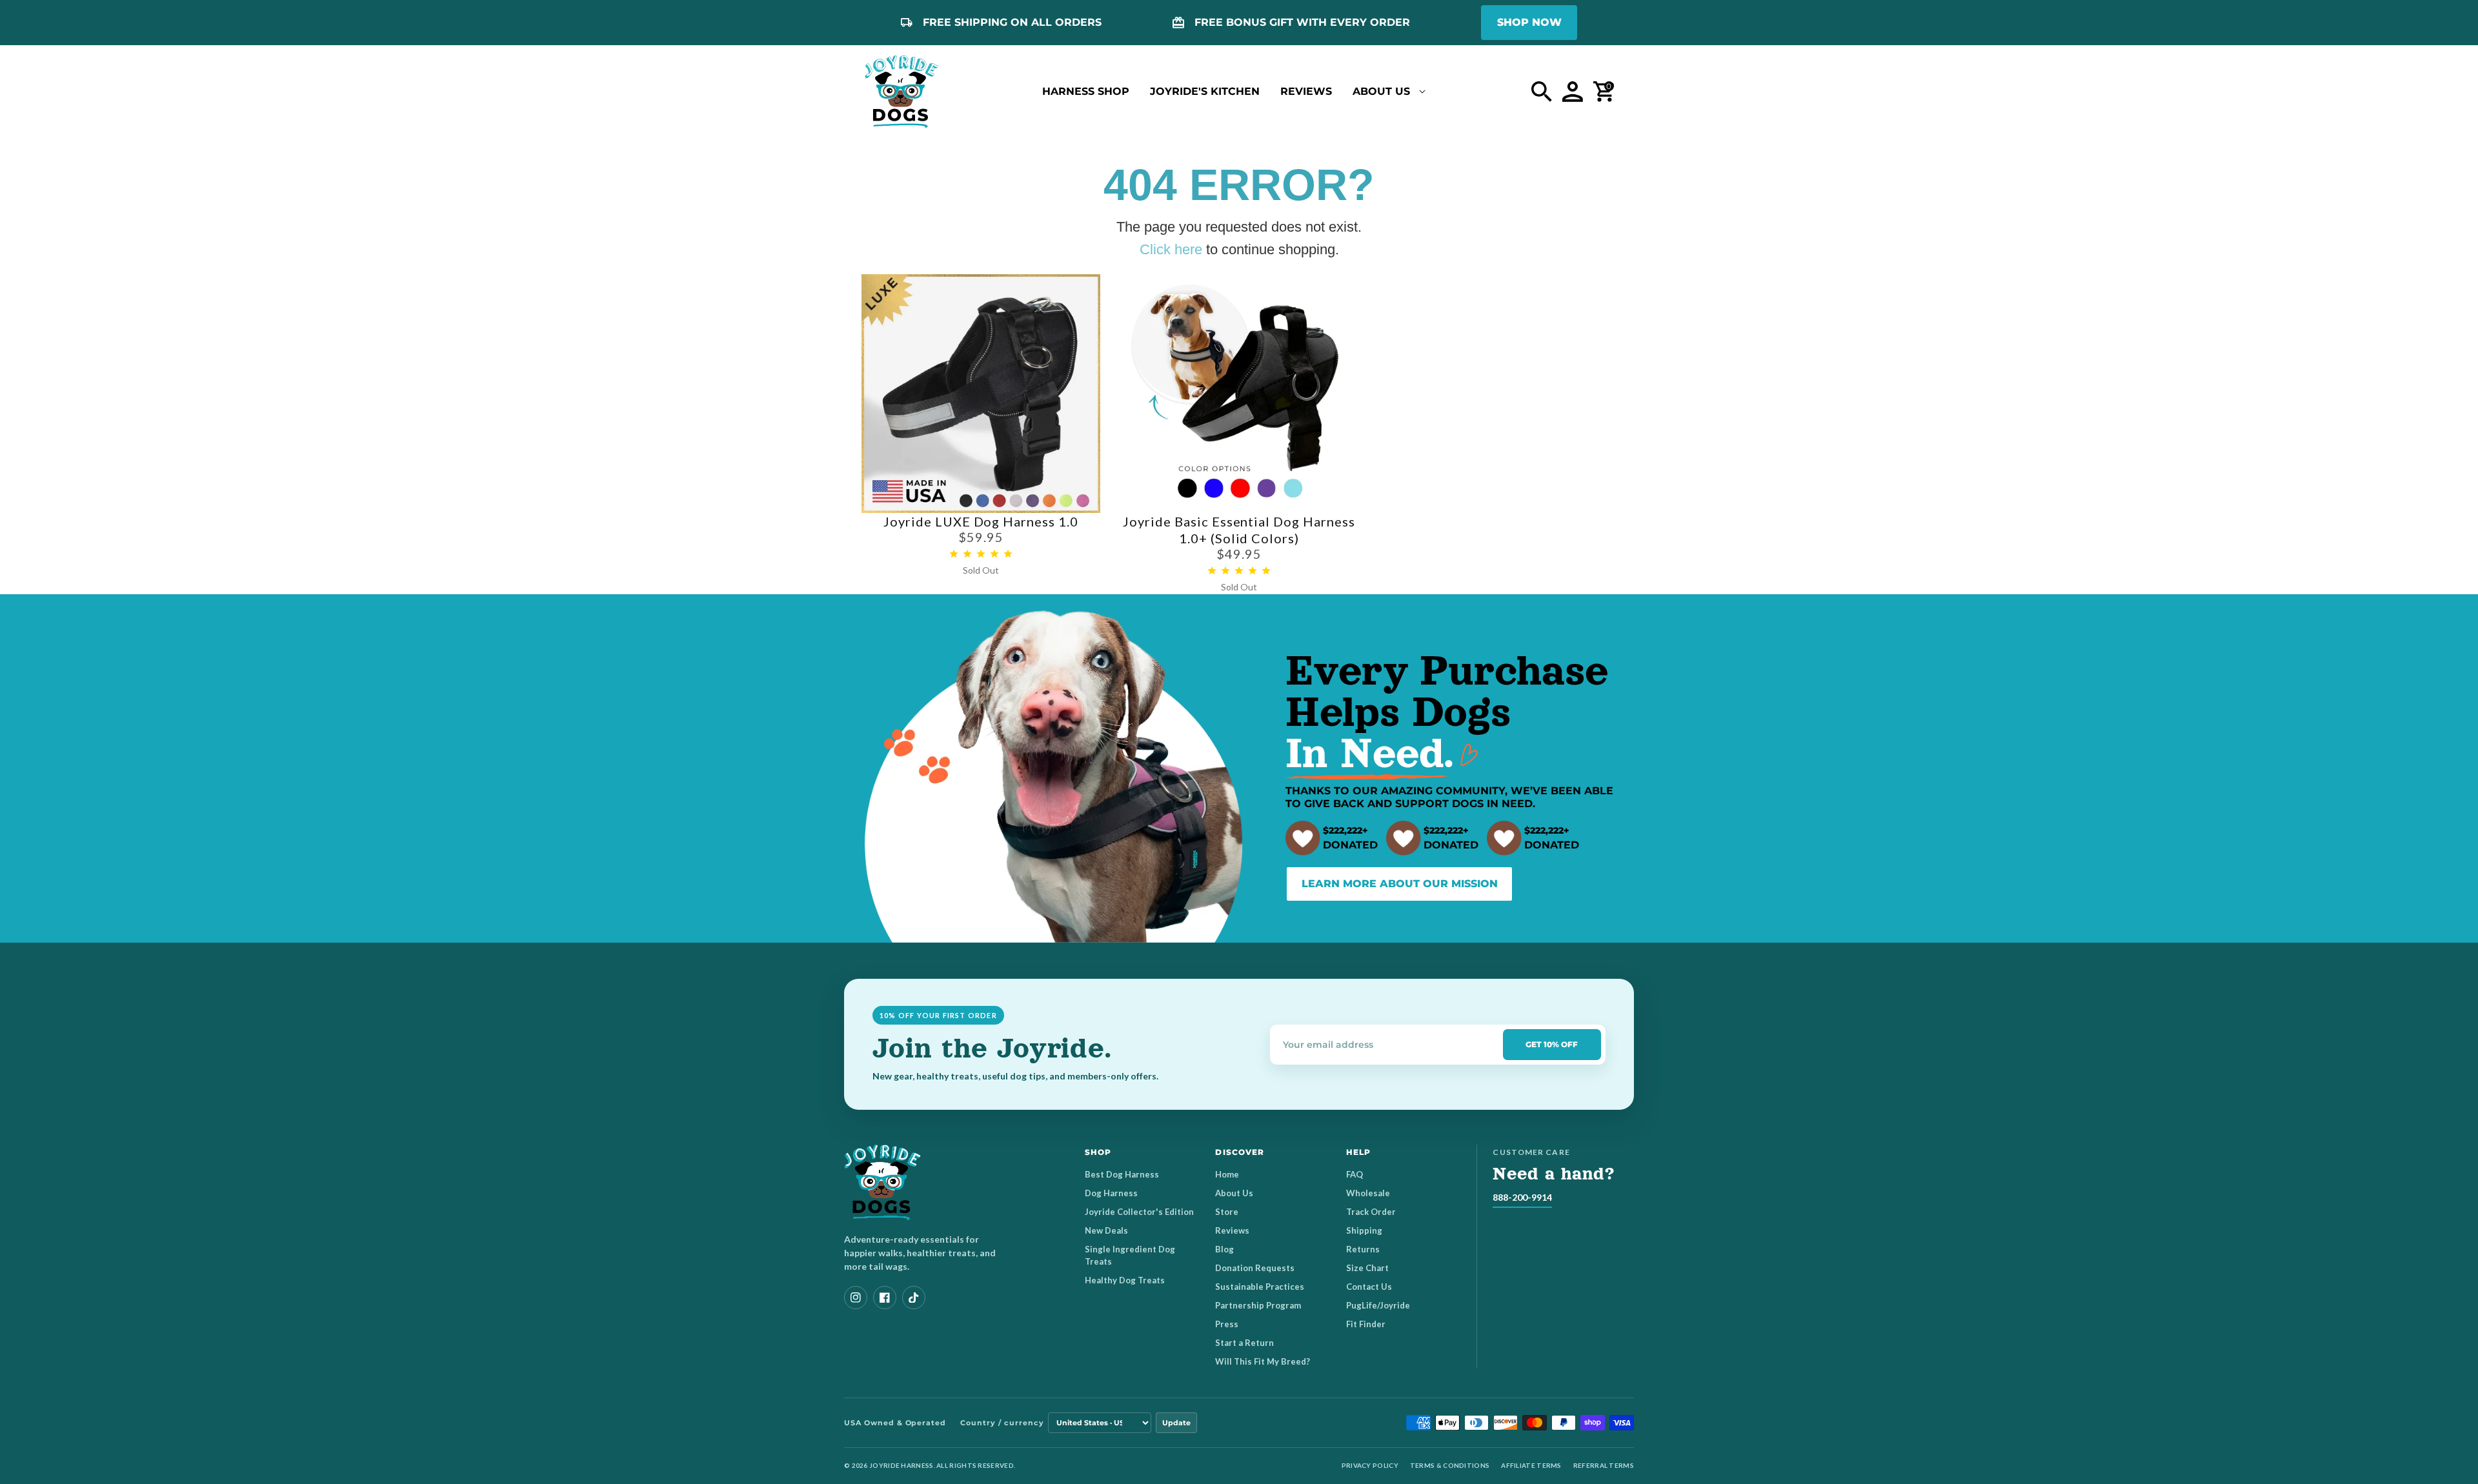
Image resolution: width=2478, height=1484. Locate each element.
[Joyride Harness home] (902, 92)
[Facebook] (885, 1298)
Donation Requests (1255, 1268)
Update (1176, 1423)
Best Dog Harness (1122, 1174)
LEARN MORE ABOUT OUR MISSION (1400, 884)
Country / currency (1002, 1423)
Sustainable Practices (1260, 1287)
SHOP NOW (1529, 22)
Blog (1224, 1249)
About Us (1234, 1193)
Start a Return (1244, 1343)
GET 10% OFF (1552, 1044)
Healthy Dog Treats (1125, 1280)
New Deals (1106, 1230)
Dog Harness (1111, 1193)
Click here (1171, 249)
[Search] (1542, 92)
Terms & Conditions (1450, 1465)
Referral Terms (1604, 1465)
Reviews (1232, 1230)
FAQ (1355, 1174)
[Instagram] (856, 1298)
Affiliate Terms (1531, 1465)
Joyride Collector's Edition (1139, 1212)
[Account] (1573, 92)
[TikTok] (914, 1298)
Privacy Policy (1370, 1465)
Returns (1363, 1249)
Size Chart (1367, 1268)
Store (1227, 1212)
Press (1227, 1324)
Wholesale (1368, 1193)
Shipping (1364, 1230)
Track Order (1371, 1212)
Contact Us (1369, 1287)
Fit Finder (1366, 1324)
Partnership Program (1258, 1305)
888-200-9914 (1522, 1197)
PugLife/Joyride (1378, 1305)
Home (1227, 1174)
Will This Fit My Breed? (1263, 1361)
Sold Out (981, 570)
